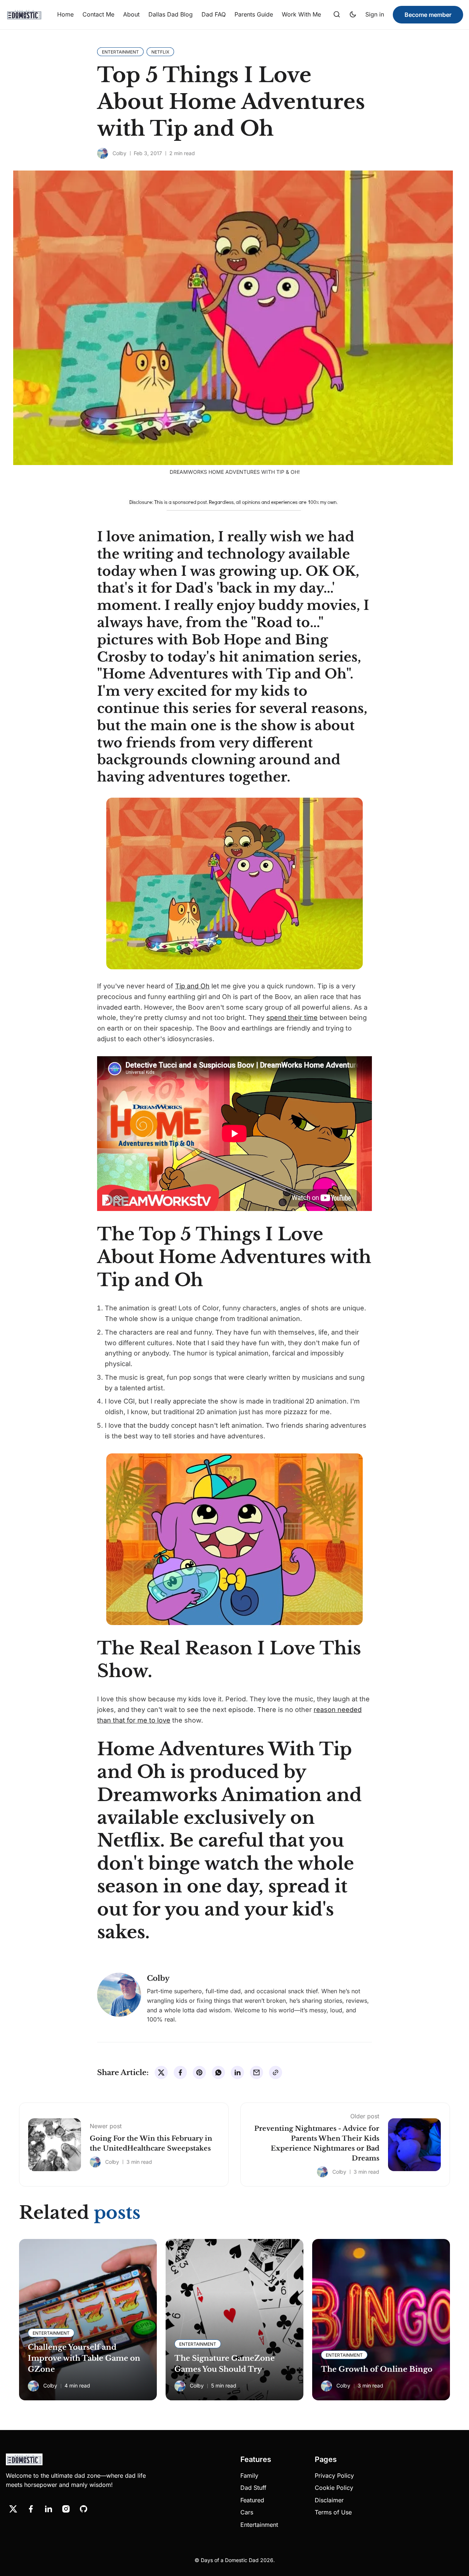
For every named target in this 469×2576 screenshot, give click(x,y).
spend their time (292, 1018)
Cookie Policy (334, 2488)
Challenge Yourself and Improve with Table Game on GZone (84, 2358)
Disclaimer (329, 2500)
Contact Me (98, 14)
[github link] (84, 2509)
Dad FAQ (214, 14)
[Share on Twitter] (161, 2072)
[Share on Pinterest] (199, 2072)
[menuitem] (65, 15)
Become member (428, 15)
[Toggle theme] (353, 15)
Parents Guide (254, 14)
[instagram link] (66, 2509)
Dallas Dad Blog (171, 14)
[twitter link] (13, 2509)
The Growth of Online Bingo (377, 2369)
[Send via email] (256, 2072)
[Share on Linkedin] (237, 2072)
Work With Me (301, 14)
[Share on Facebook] (180, 2072)
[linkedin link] (48, 2509)
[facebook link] (31, 2509)
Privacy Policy (334, 2476)
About (131, 14)
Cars (247, 2512)
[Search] (337, 15)
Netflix (129, 1840)
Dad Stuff (253, 2488)
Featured (252, 2500)
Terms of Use (333, 2512)
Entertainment (259, 2525)
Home (65, 14)
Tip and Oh (192, 986)
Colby (119, 153)
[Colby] (103, 153)
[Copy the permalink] (276, 2072)
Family (249, 2476)
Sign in (375, 14)
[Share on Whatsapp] (218, 2072)
